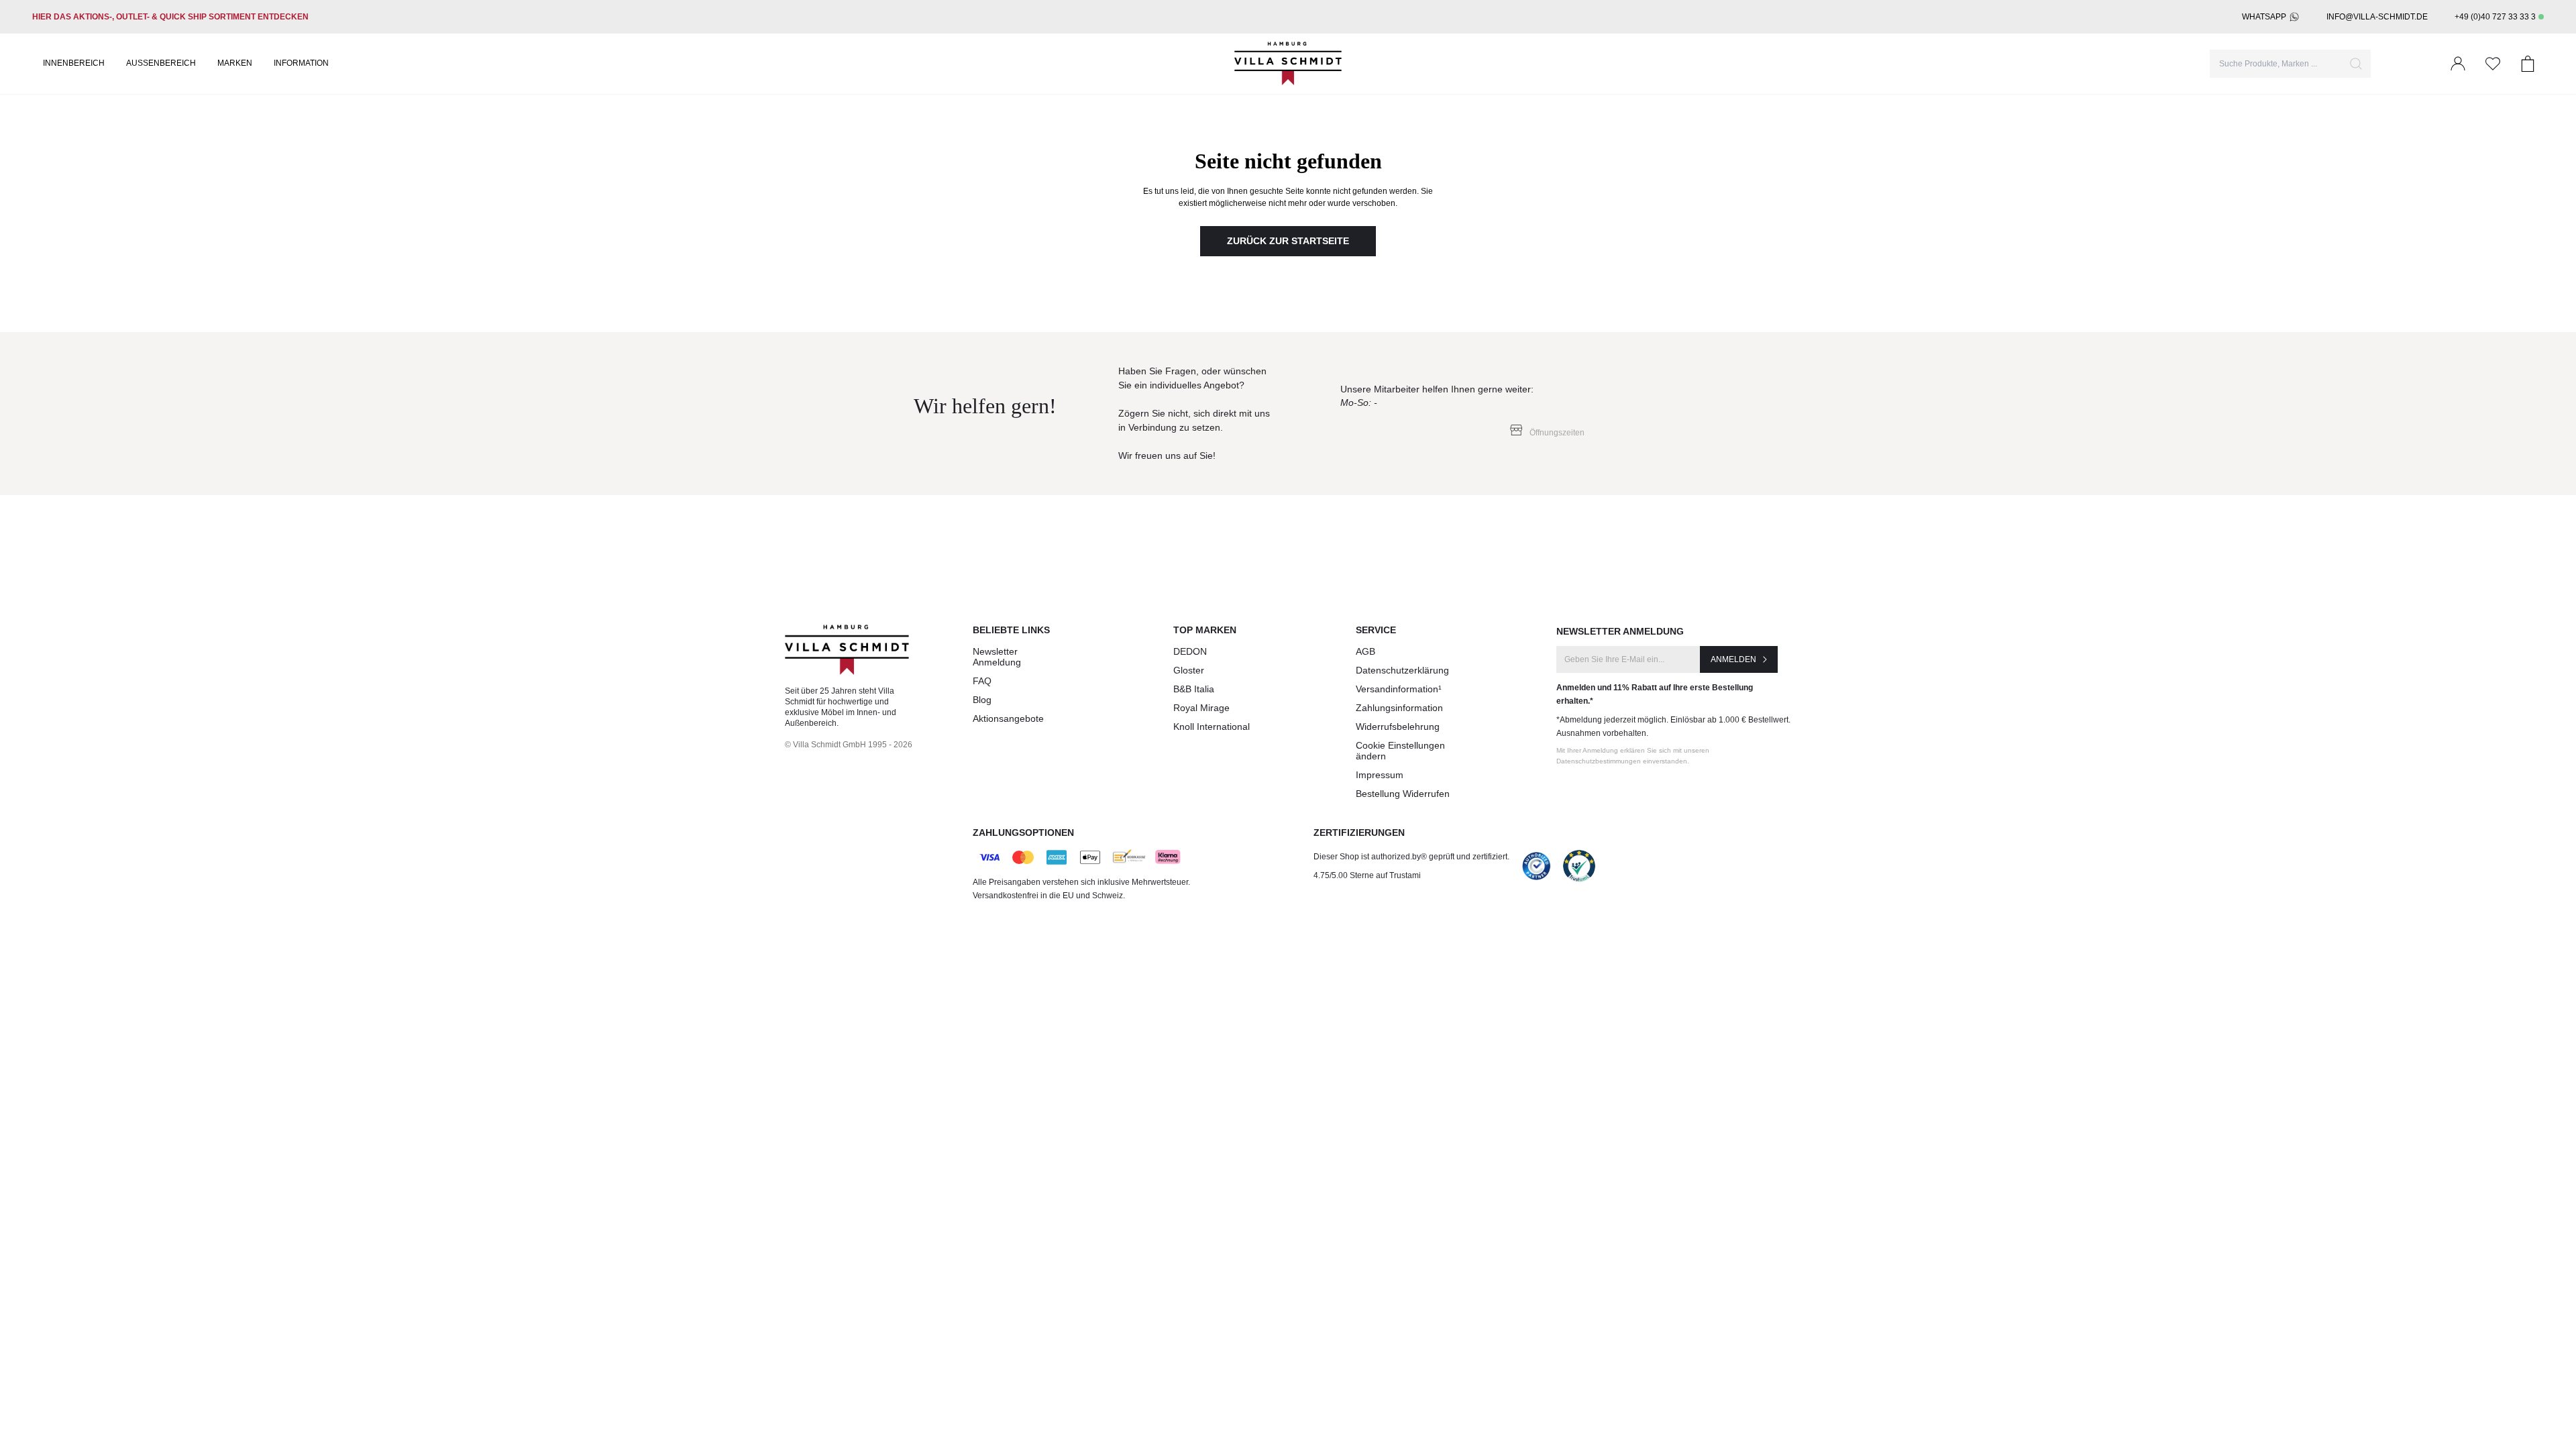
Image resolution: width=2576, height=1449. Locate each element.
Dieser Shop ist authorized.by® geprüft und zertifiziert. (1411, 857)
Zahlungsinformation (1399, 708)
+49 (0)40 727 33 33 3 (2495, 17)
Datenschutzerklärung (1402, 670)
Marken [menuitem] (235, 63)
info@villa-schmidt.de (2377, 17)
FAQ (982, 681)
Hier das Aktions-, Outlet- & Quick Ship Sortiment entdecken (170, 17)
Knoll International (1212, 727)
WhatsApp (2264, 17)
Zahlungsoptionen (1023, 833)
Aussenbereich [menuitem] (161, 63)
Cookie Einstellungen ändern (1400, 751)
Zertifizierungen (1359, 833)
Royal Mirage (1201, 708)
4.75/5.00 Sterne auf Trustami (1367, 875)
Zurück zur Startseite (1288, 241)
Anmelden (1733, 659)
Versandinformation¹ (1399, 689)
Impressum (1380, 775)
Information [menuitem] (301, 63)
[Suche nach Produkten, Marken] (2356, 64)
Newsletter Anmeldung (997, 657)
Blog (982, 700)
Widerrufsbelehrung (1398, 727)
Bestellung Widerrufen (1403, 794)
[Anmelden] (2458, 64)
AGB (1365, 651)
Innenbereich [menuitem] (74, 63)
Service (1376, 630)
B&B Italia (1194, 689)
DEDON (1190, 651)
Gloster (1189, 670)
